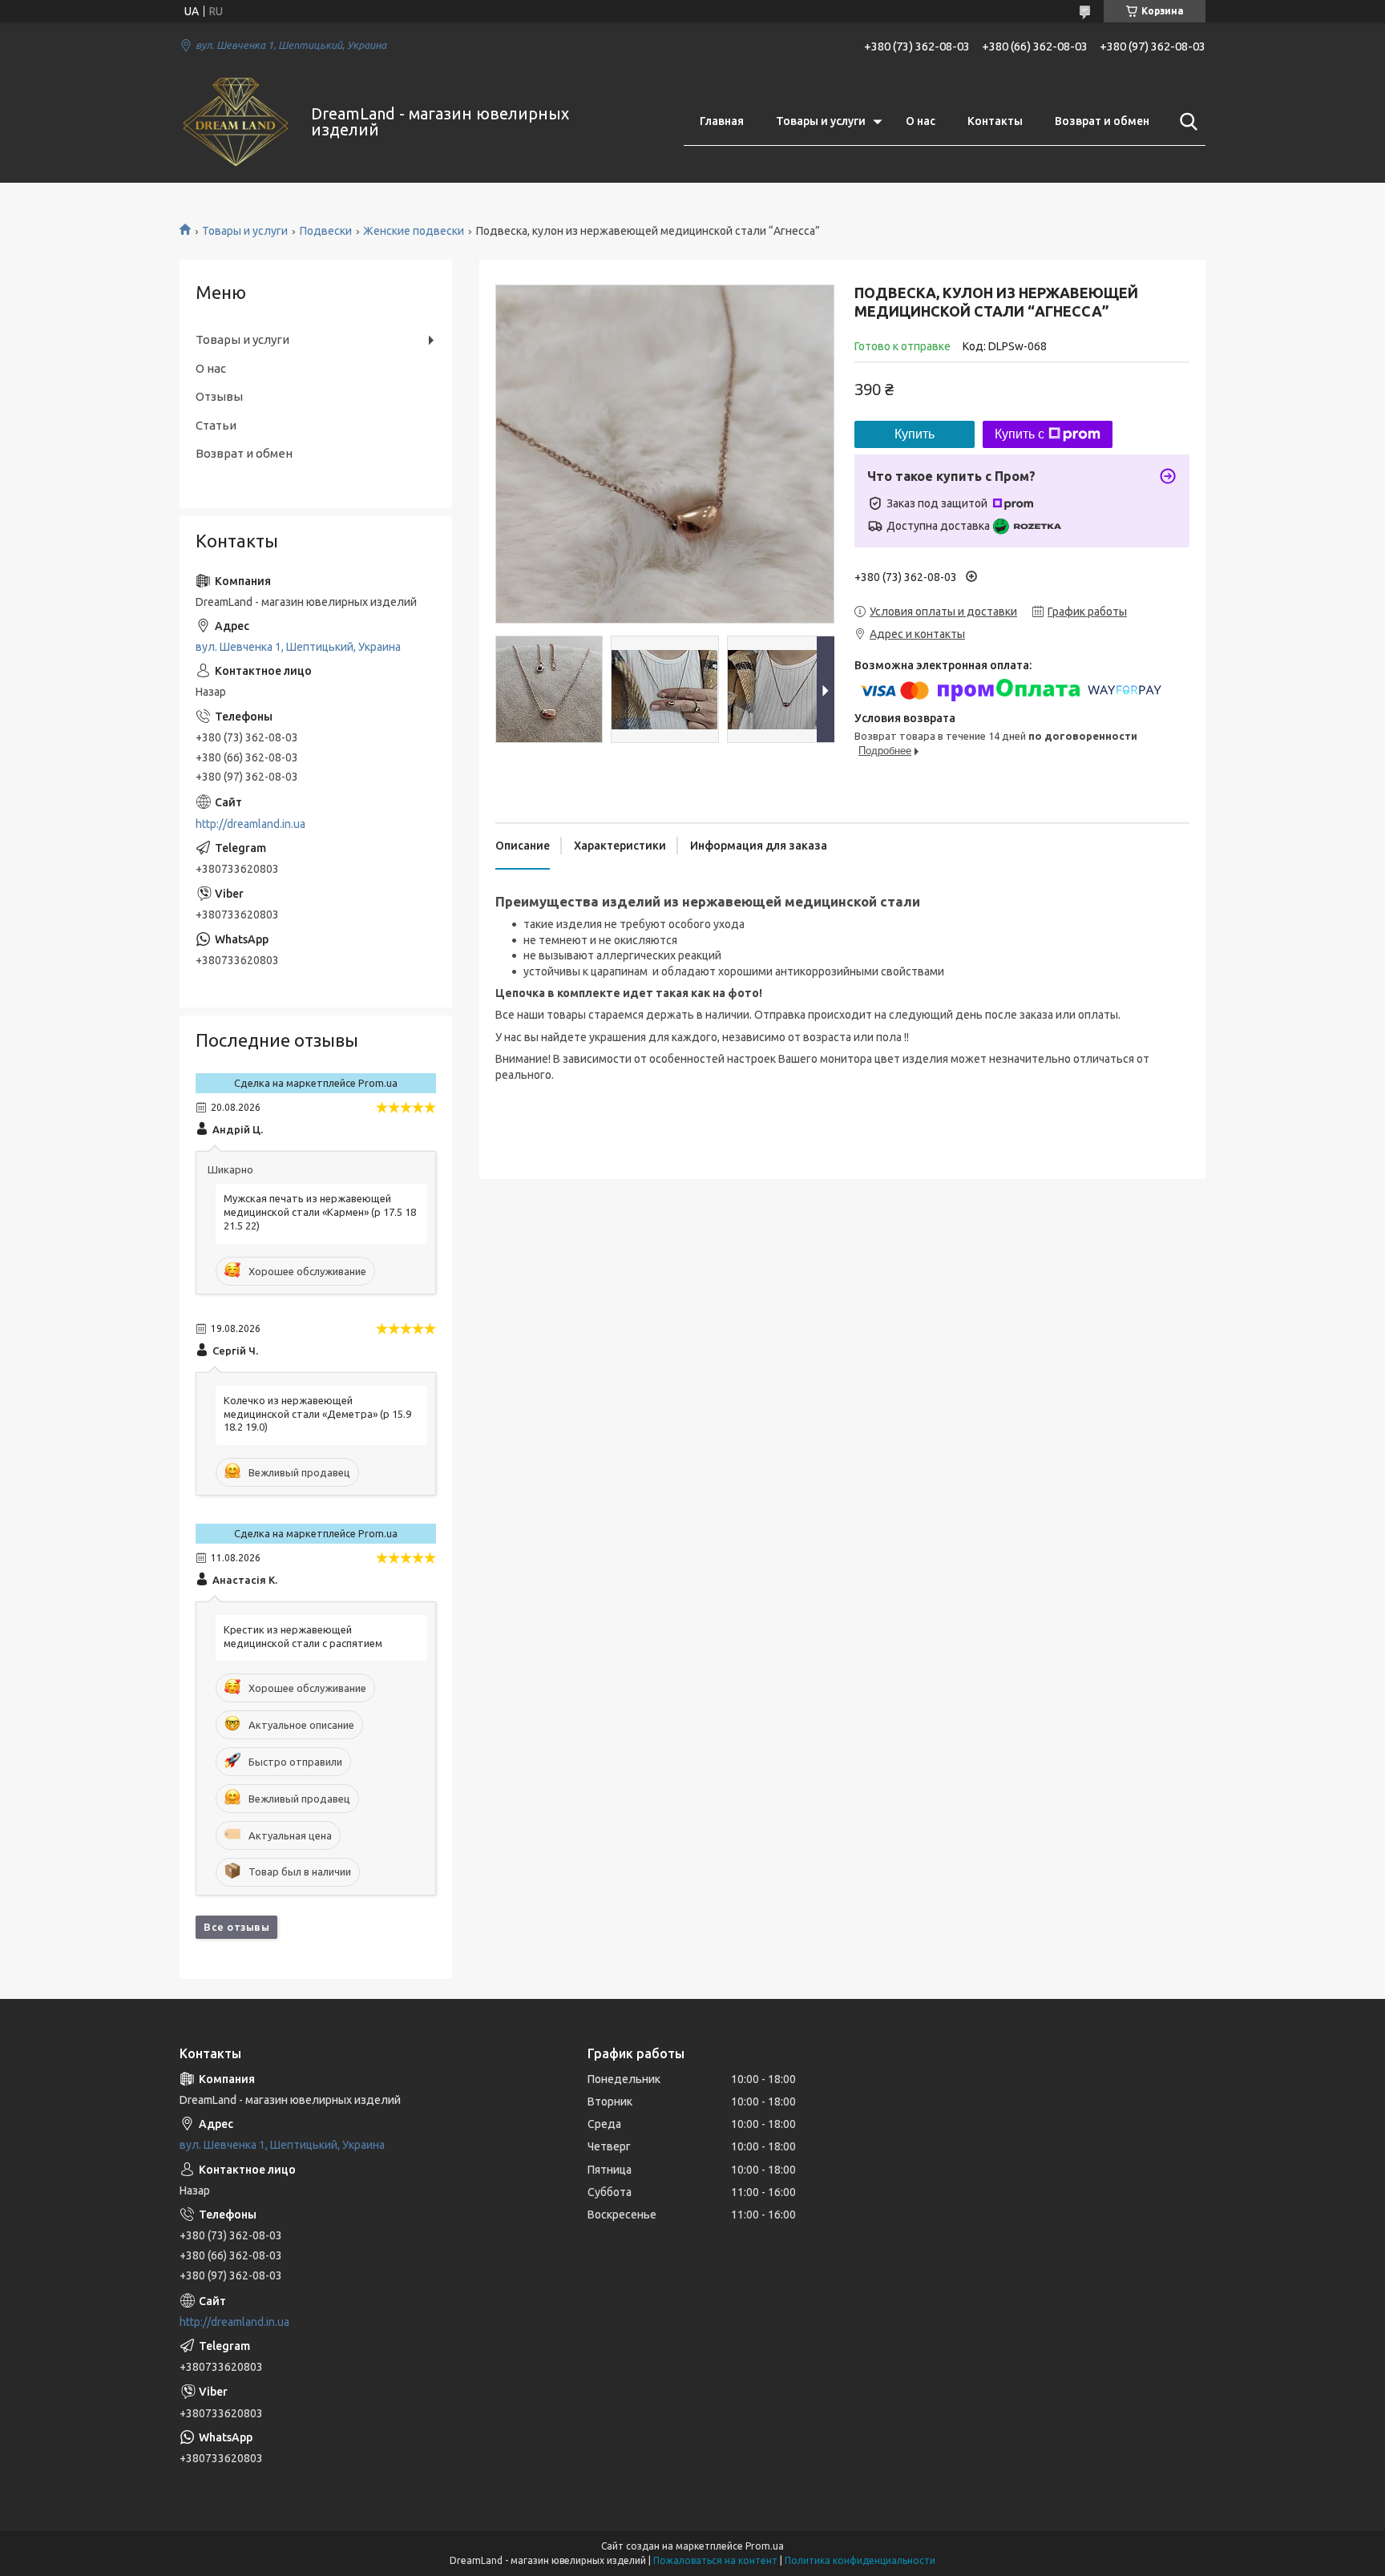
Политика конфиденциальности (860, 2560)
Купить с (1020, 434)
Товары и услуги (821, 121)
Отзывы (219, 396)
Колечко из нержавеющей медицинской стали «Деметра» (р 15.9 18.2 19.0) (317, 1414)
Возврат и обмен (1102, 121)
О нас (921, 121)
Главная (722, 121)
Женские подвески (414, 231)
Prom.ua (765, 2546)
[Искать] (1185, 122)
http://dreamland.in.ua (250, 824)
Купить (915, 434)
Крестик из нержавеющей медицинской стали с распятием (303, 1636)
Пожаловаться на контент (715, 2560)
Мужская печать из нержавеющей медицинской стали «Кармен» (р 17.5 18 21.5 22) (320, 1212)
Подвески (326, 231)
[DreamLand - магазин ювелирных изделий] (235, 122)
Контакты (995, 121)
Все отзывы (236, 1927)
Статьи (216, 425)
